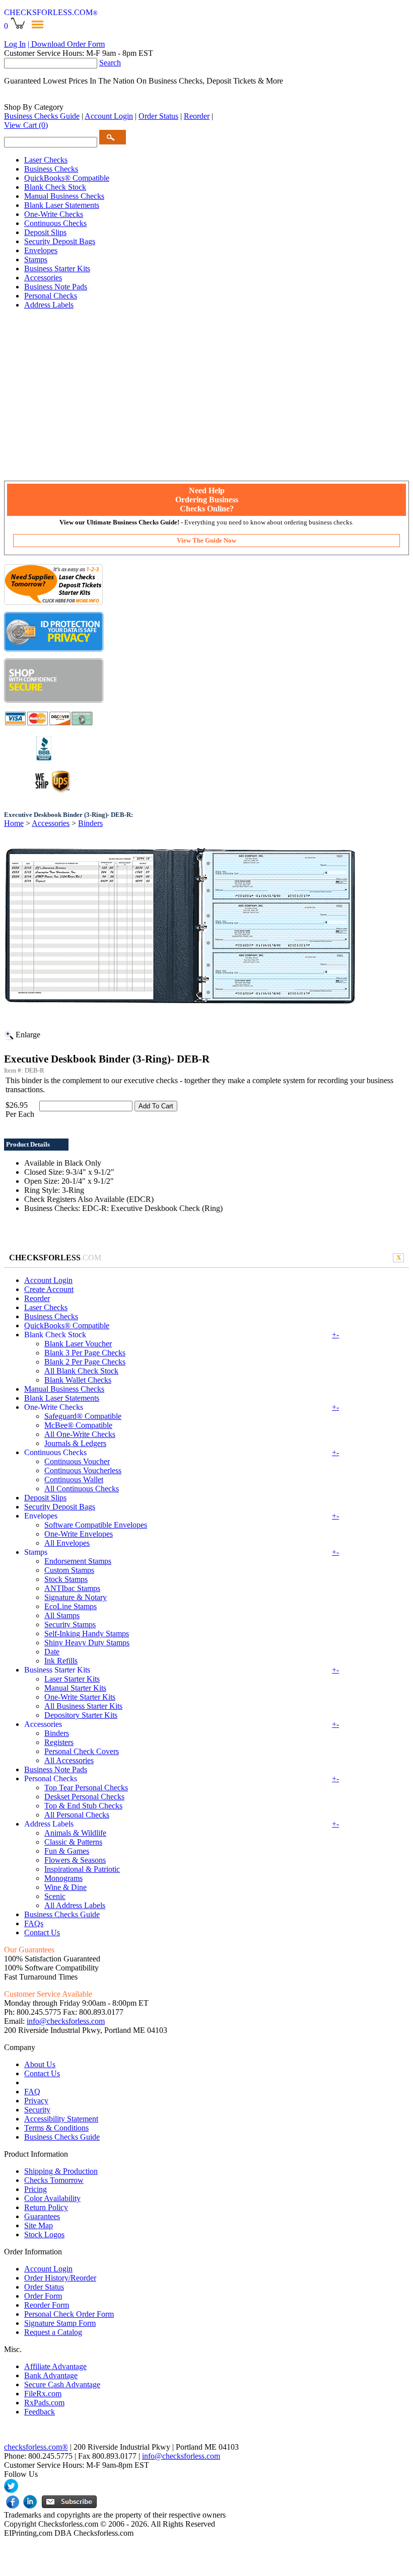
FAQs (34, 1923)
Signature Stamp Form (60, 2323)
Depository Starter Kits (81, 1715)
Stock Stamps (66, 1579)
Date (52, 1652)
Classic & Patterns (73, 1842)
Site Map (39, 2225)
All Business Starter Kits (83, 1706)
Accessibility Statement (61, 2119)
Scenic (55, 1896)
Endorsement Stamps (78, 1561)
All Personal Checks (77, 1815)
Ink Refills (61, 1661)
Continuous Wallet (74, 1480)
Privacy (36, 2101)
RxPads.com (44, 2403)
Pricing (36, 2189)
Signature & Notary (76, 1597)
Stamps (36, 259)
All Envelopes (67, 1543)
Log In (15, 44)
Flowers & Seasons (75, 1860)
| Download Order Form (66, 44)
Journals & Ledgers (75, 1443)
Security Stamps (70, 1624)
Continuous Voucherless (83, 1470)
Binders (90, 823)
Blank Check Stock (55, 187)
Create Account (49, 1289)
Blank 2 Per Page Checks (85, 1362)
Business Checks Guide (42, 116)
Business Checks (51, 169)
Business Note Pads (56, 287)
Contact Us (42, 1933)
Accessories (43, 278)
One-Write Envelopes (79, 1534)
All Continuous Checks (82, 1489)
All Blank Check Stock (81, 1371)
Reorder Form (47, 2305)
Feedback (40, 2412)
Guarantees (42, 2216)
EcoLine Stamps (71, 1606)
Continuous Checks (55, 223)
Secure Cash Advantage (62, 2384)
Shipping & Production (61, 2171)
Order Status (158, 116)
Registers (59, 1742)
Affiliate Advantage (55, 2366)
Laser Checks (46, 160)
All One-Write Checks (80, 1434)
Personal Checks (51, 296)
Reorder (197, 116)
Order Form (43, 2296)
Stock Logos (44, 2234)
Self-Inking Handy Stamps (87, 1634)
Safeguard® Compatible (83, 1416)
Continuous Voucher (77, 1461)
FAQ (32, 2092)
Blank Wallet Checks (78, 1380)
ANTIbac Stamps (72, 1588)
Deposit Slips (45, 232)
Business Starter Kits (57, 269)
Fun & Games (67, 1851)
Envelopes (41, 250)
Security (37, 2110)
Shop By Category (34, 107)
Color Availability (52, 2198)
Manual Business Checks (64, 196)
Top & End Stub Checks (83, 1806)
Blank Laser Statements (62, 205)
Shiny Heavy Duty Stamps (87, 1643)
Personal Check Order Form (69, 2314)
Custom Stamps (69, 1570)
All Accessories (69, 1760)
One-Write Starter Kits (80, 1697)
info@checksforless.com (66, 2021)
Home (14, 823)
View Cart (26, 125)
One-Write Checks (54, 214)
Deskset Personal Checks (84, 1797)
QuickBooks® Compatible (67, 178)
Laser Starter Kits (72, 1679)
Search (110, 63)
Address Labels (49, 305)
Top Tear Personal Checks (86, 1788)
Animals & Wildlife (75, 1833)
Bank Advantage (51, 2375)
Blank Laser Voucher (78, 1344)
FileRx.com (43, 2394)
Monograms (63, 1878)
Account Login (109, 116)
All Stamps (62, 1615)
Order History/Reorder (60, 2278)
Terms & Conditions (56, 2128)
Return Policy (46, 2207)
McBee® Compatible (78, 1425)
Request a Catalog (53, 2332)
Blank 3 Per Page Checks (85, 1353)
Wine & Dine (65, 1887)
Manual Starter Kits (75, 1688)
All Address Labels (75, 1905)
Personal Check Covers (82, 1751)
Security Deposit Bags (60, 241)
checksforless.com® (36, 2447)
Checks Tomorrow (54, 2180)
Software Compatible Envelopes (96, 1525)
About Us (40, 2064)
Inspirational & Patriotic (82, 1869)
